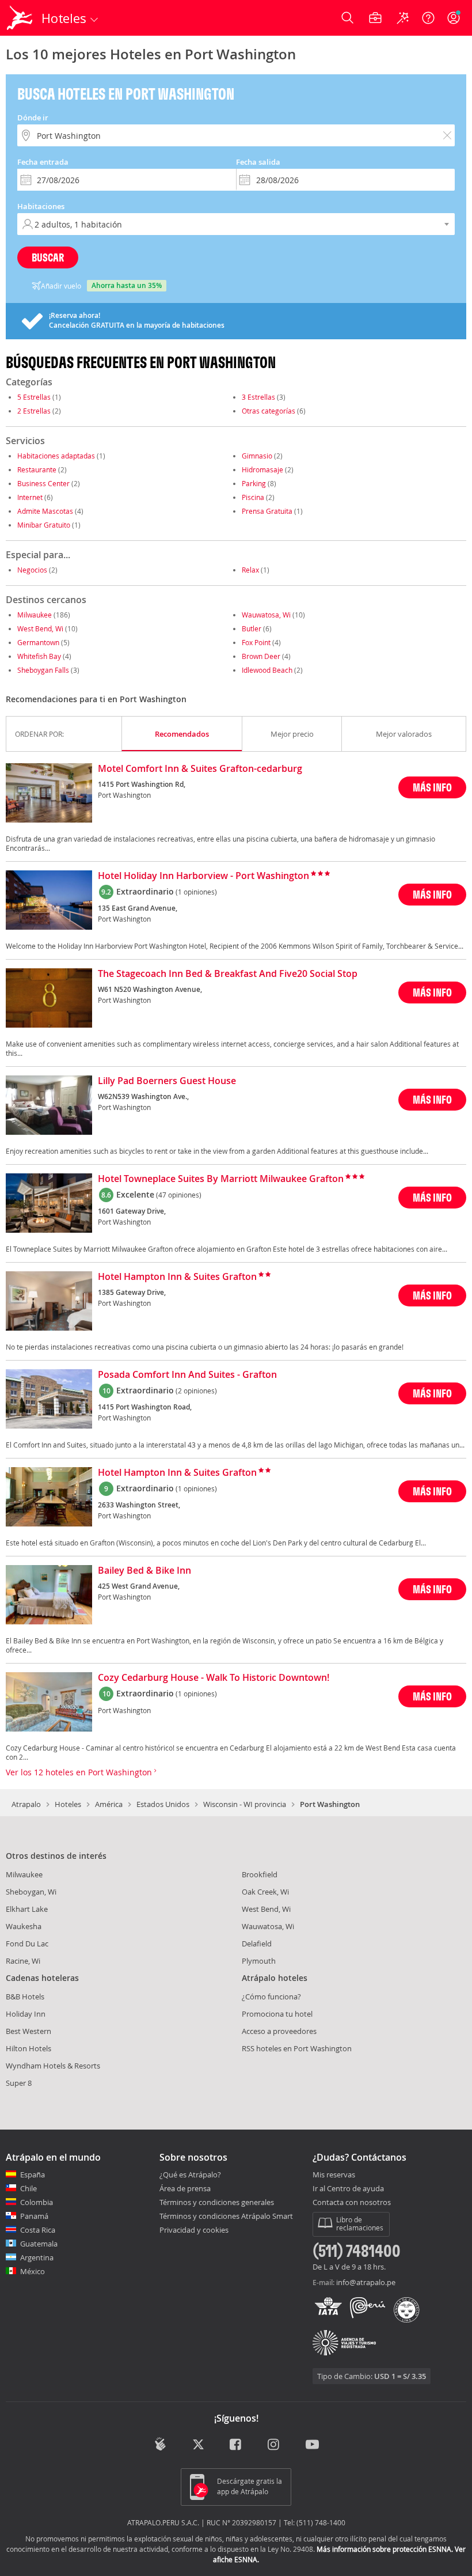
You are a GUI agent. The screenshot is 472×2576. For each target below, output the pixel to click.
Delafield (257, 1944)
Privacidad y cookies (194, 2230)
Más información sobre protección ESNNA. (385, 2549)
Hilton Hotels (28, 2048)
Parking (254, 483)
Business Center (43, 483)
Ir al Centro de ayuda (348, 2189)
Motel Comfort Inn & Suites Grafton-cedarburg (200, 769)
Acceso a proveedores (279, 2031)
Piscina (253, 497)
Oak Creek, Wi (265, 1892)
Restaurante (37, 469)
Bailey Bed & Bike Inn (144, 1571)
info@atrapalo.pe (366, 2282)
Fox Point (256, 642)
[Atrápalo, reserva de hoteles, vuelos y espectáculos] (21, 18)
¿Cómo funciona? (271, 1997)
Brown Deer (261, 656)
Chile (28, 2188)
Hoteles (68, 1804)
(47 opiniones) (179, 1195)
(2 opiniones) (196, 1391)
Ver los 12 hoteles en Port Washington (80, 1772)
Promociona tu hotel (277, 2014)
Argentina (37, 2257)
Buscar (48, 257)
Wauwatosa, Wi (266, 615)
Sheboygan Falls (43, 670)
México (33, 2271)
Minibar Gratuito (44, 525)
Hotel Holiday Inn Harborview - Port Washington (203, 876)
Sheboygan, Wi (31, 1892)
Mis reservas (334, 2175)
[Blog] (160, 2444)
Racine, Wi (23, 1961)
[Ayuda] (428, 18)
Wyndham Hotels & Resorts (53, 2066)
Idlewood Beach (267, 670)
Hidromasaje (262, 469)
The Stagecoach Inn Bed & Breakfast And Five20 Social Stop (228, 974)
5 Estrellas (34, 397)
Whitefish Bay (39, 656)
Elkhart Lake (27, 1909)
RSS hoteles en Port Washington (297, 2048)
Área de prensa (185, 2188)
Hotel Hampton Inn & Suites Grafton (177, 1277)
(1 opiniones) (196, 892)
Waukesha (24, 1926)
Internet (30, 497)
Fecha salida (258, 162)
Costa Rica (38, 2230)
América (109, 1804)
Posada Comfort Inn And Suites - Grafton (187, 1375)
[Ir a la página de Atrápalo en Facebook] (236, 2445)
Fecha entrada (43, 162)
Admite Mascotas (45, 511)
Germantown (38, 642)
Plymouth (259, 1961)
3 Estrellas (258, 397)
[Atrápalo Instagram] (274, 2445)
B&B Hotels (25, 1997)
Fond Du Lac (27, 1944)
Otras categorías (269, 411)
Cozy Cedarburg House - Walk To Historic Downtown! (214, 1678)
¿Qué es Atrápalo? (190, 2175)
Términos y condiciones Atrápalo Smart (226, 2216)
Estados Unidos (163, 1804)
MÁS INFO (432, 787)
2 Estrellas (34, 411)
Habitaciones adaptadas (56, 456)
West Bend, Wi (40, 628)
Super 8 (19, 2083)
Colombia (37, 2202)
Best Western (28, 2031)
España (33, 2175)
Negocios (32, 570)
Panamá (34, 2216)
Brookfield (260, 1874)
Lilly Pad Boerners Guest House (167, 1081)
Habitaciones (41, 206)
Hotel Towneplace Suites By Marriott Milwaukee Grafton (221, 1179)
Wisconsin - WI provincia (245, 1804)
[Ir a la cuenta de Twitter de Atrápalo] (198, 2445)
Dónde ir (33, 118)
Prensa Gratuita (267, 511)
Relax (250, 570)
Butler (252, 628)
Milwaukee (35, 615)
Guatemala (39, 2244)
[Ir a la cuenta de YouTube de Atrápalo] (312, 2445)
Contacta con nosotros (352, 2203)
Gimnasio (257, 456)
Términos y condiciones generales (217, 2202)
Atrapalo (26, 1804)
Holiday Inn (26, 2014)
